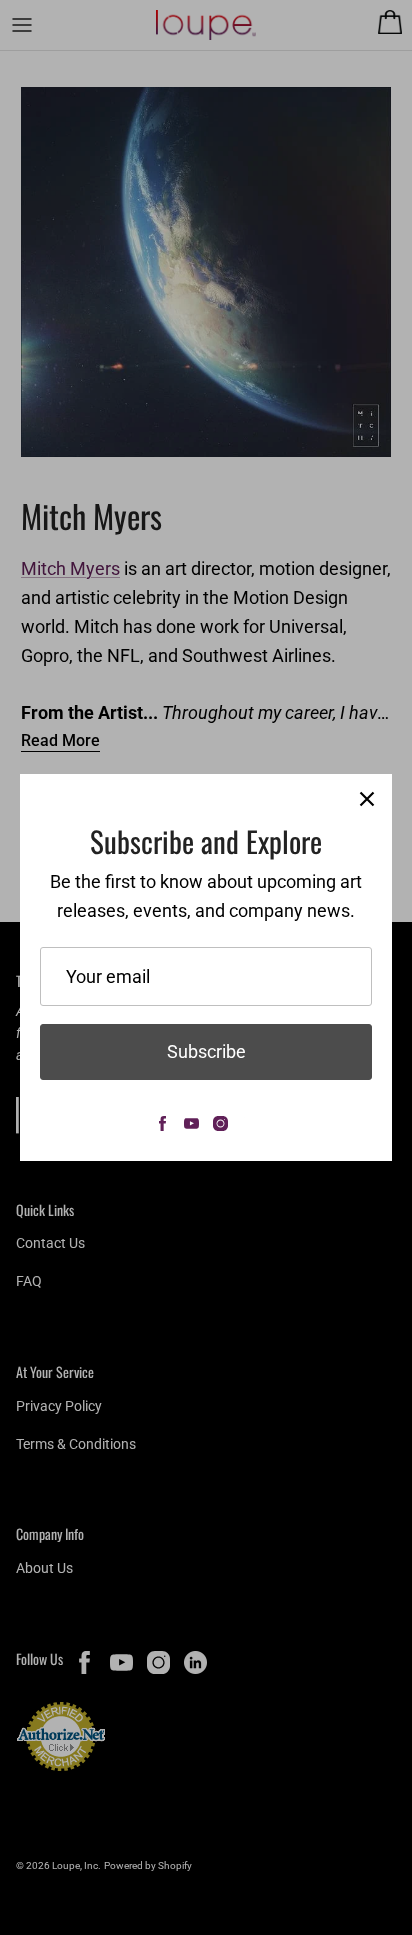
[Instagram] (220, 1123)
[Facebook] (162, 1123)
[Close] (367, 799)
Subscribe (206, 1051)
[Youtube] (191, 1123)
